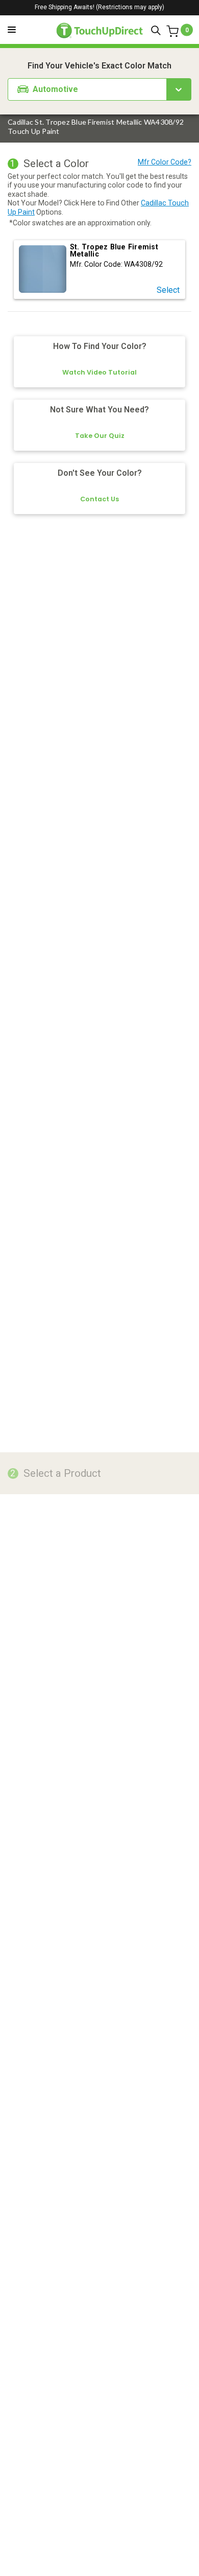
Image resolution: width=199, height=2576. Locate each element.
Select (168, 290)
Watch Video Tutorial (99, 372)
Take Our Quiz (100, 436)
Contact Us (99, 499)
